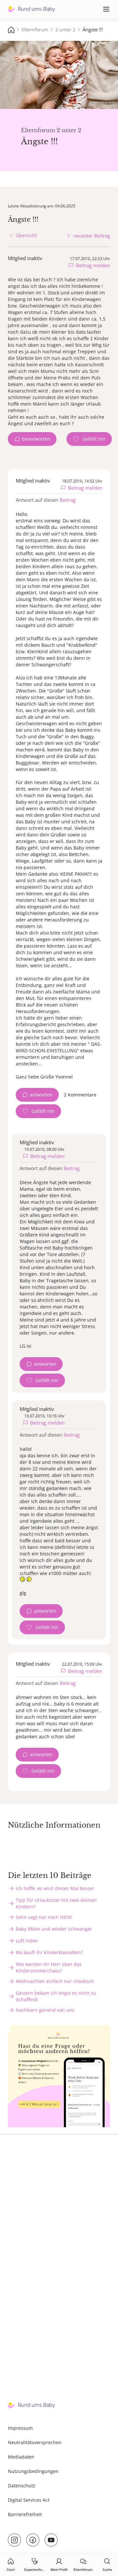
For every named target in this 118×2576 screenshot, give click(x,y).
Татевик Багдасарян (102, 102)
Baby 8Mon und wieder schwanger (54, 1929)
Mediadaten (21, 2457)
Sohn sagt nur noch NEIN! (44, 1917)
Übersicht (26, 235)
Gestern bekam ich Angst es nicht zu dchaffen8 (56, 1996)
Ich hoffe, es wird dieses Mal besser (55, 1888)
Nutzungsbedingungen (33, 2471)
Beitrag (68, 500)
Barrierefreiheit (25, 2514)
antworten (41, 1095)
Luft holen (27, 1941)
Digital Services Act (29, 2500)
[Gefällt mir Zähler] (89, 439)
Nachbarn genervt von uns (45, 2010)
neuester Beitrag (92, 236)
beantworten (36, 439)
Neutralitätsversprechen (35, 2442)
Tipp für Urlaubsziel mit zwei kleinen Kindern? (56, 1903)
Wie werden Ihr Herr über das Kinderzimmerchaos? (49, 1967)
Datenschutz (22, 2486)
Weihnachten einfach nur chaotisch (55, 1981)
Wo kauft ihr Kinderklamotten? (49, 1952)
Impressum (20, 2428)
